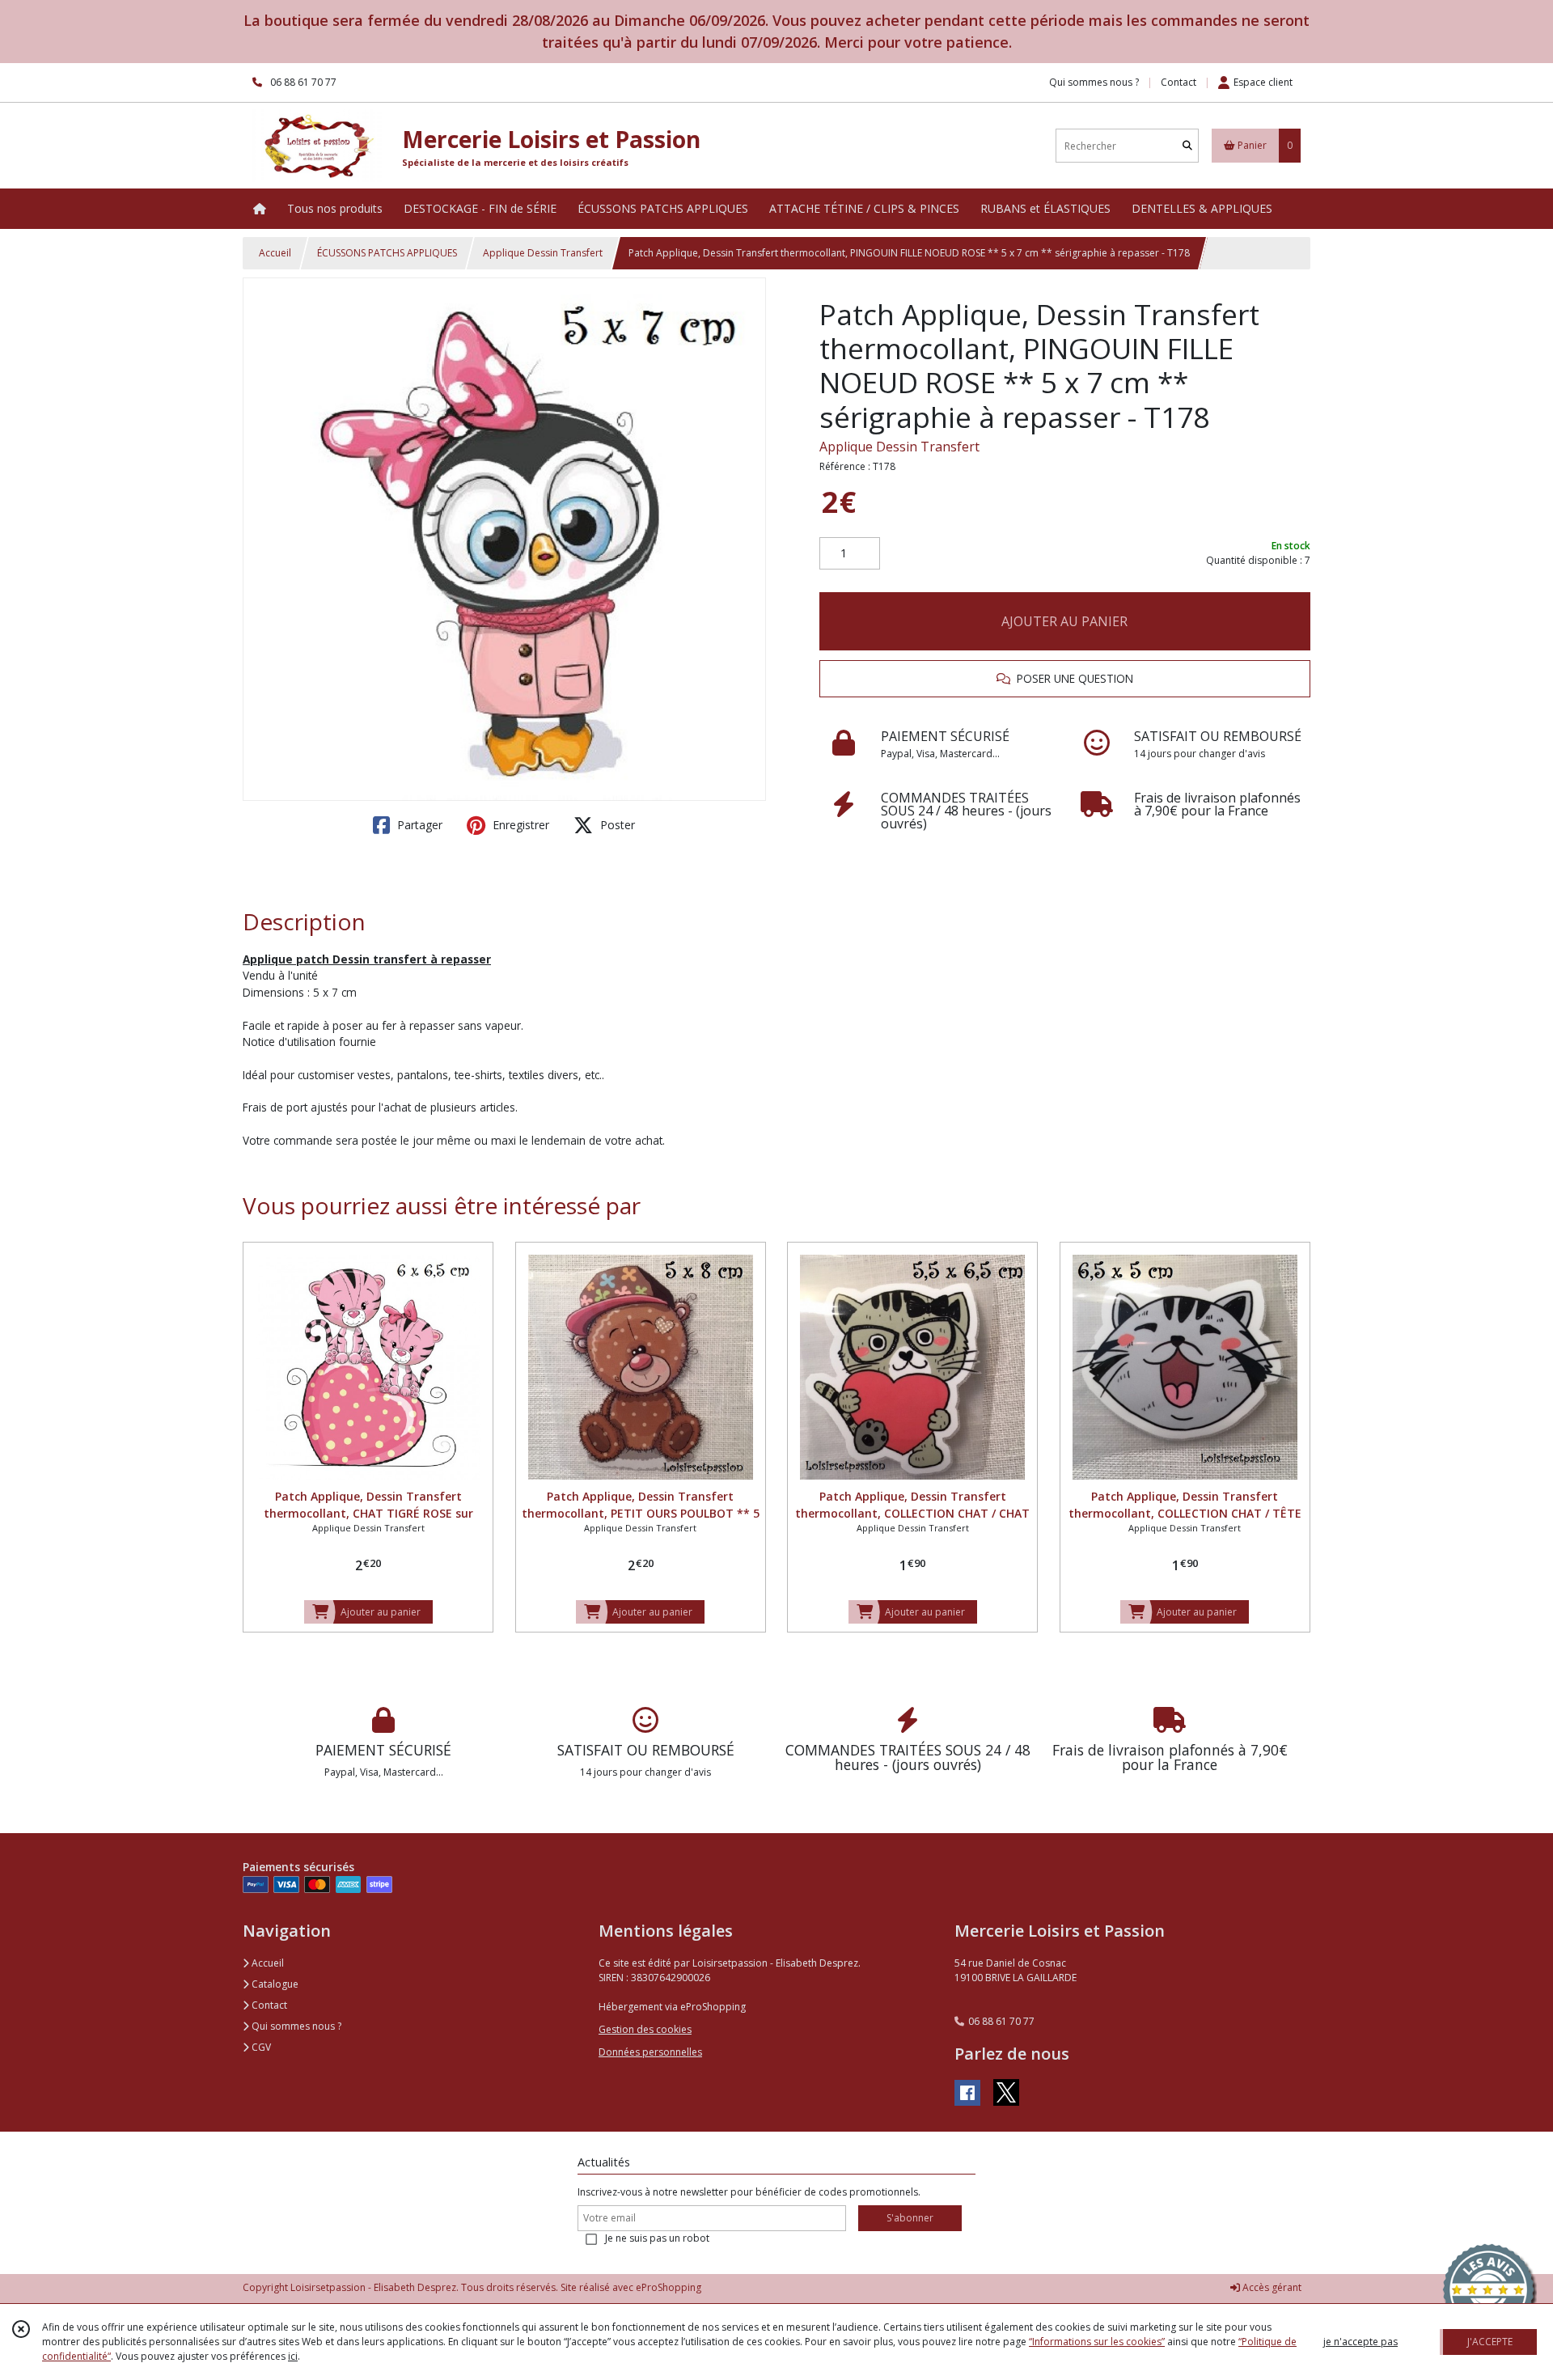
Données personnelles (650, 2052)
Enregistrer (519, 825)
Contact (1179, 82)
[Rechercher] (1187, 146)
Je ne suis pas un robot (657, 2238)
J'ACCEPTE (1490, 2342)
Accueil (275, 253)
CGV (260, 2047)
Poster (616, 825)
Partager (418, 825)
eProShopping (669, 2287)
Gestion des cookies (645, 2029)
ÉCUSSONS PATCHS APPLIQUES (387, 253)
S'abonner (910, 2218)
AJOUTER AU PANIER (1064, 621)
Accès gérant (1271, 2287)
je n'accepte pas (1360, 2342)
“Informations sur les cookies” (1097, 2342)
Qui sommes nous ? (295, 2026)
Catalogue (274, 1984)
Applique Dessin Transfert (543, 253)
